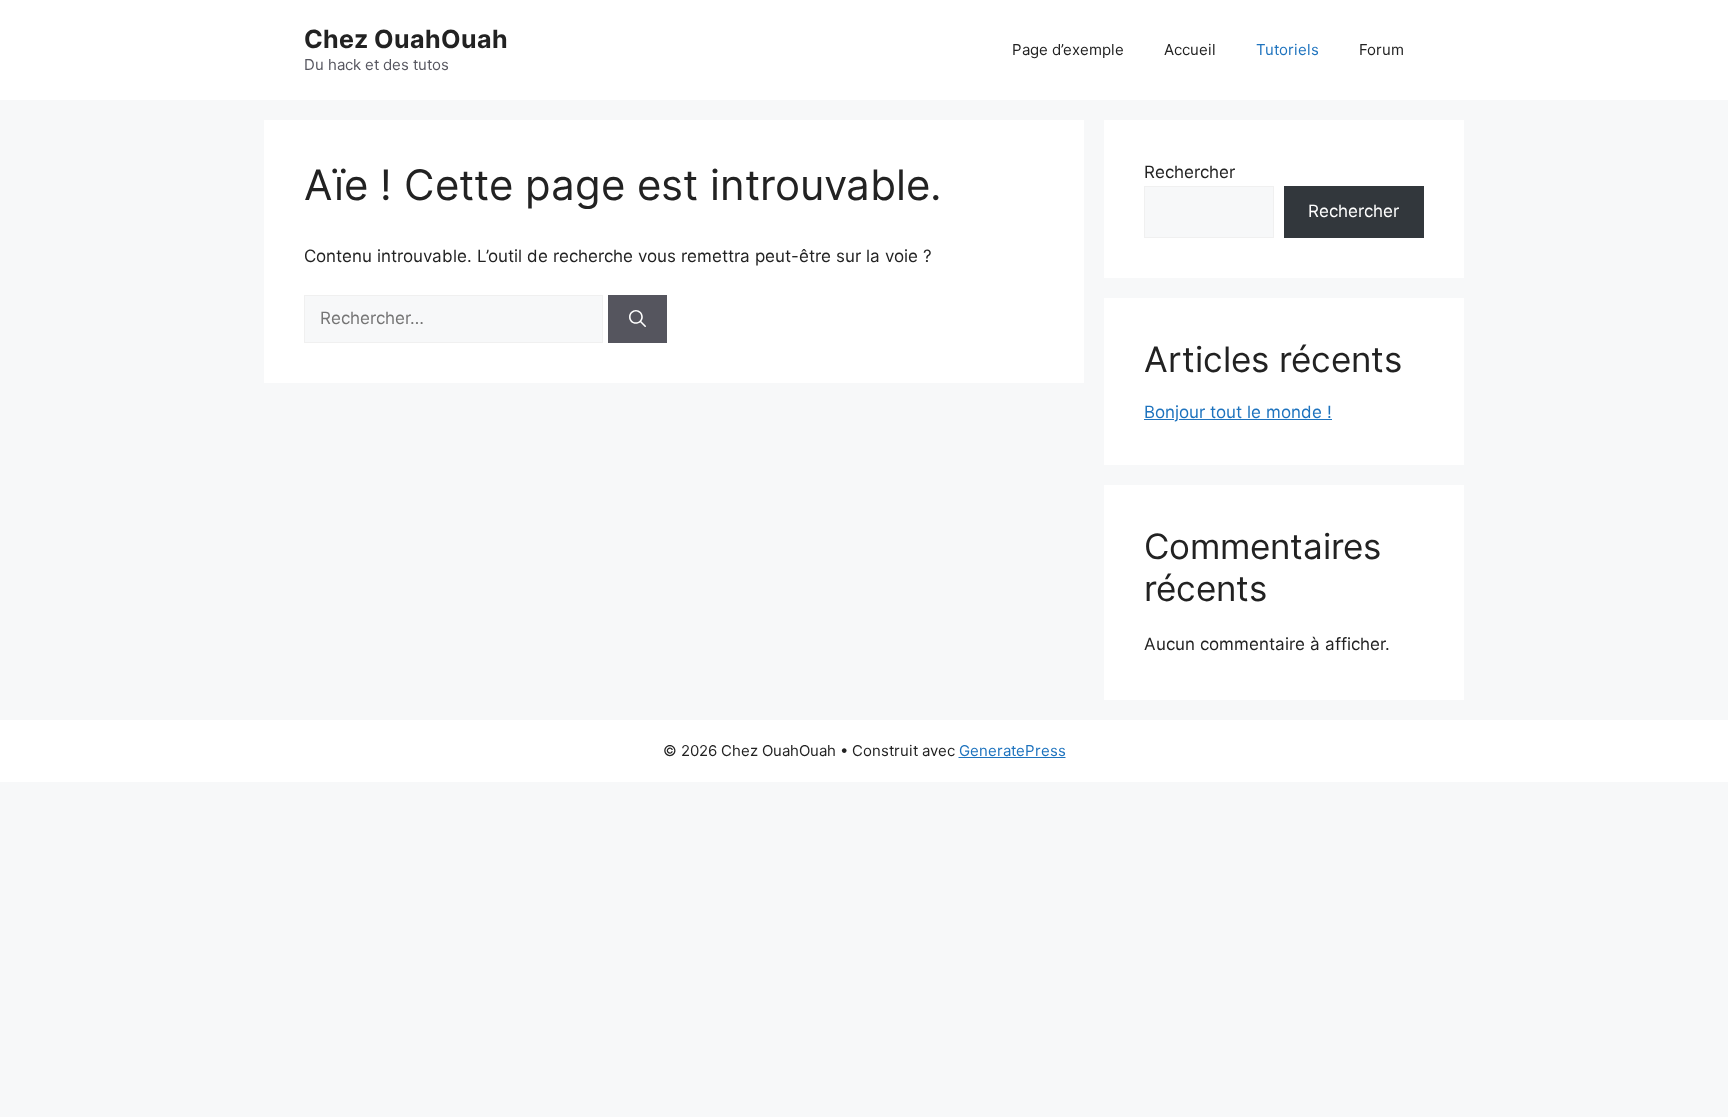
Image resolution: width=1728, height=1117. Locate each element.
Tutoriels (1287, 49)
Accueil (1190, 49)
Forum (1381, 49)
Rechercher (1189, 172)
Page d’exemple (1068, 49)
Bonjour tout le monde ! (1238, 412)
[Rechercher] (637, 319)
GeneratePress (1012, 750)
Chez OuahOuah (406, 39)
